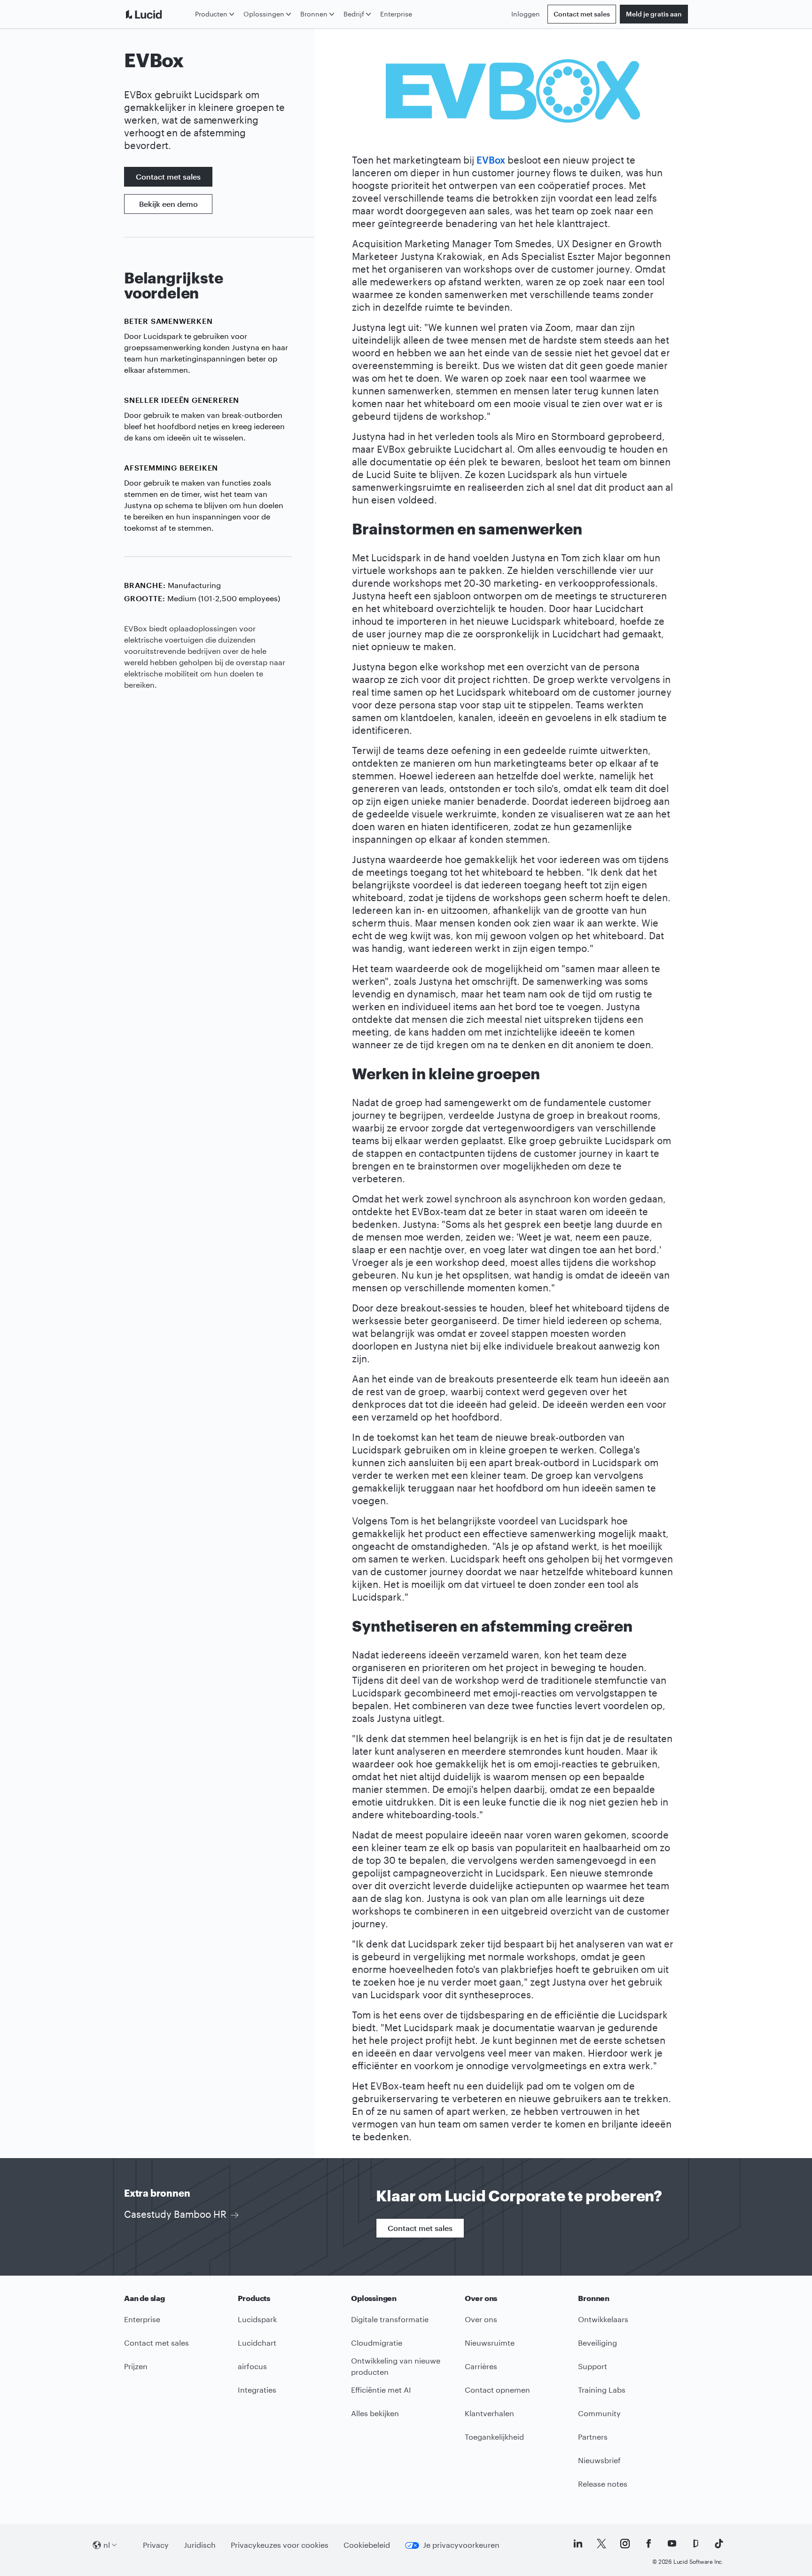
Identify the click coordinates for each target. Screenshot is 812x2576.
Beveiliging (597, 2343)
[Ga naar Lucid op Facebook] (648, 2544)
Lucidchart (257, 2343)
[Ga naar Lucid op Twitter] (601, 2544)
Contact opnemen (497, 2390)
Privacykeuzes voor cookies (280, 2545)
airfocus (252, 2366)
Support (593, 2366)
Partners (593, 2437)
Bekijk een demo (168, 204)
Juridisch (200, 2545)
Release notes (603, 2484)
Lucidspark (257, 2319)
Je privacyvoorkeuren (461, 2545)
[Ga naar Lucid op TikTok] (719, 2544)
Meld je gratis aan (654, 14)
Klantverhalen (489, 2413)
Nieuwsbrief (599, 2460)
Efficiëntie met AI (381, 2390)
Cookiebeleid (367, 2545)
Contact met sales (582, 14)
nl (107, 2545)
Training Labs (602, 2390)
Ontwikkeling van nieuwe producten (396, 2366)
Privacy (156, 2545)
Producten (211, 14)
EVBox (491, 160)
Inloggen (526, 14)
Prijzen (136, 2366)
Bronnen (314, 14)
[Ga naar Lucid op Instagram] (625, 2544)
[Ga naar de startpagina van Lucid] (158, 14)
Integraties (257, 2390)
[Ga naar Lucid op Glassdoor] (695, 2544)
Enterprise (396, 14)
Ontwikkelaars (603, 2319)
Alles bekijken (375, 2413)
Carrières (481, 2366)
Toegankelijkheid (494, 2437)
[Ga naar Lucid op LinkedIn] (578, 2544)
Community (599, 2413)
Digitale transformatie (390, 2319)
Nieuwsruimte (490, 2343)
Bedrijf (354, 14)
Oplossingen (264, 14)
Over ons (481, 2319)
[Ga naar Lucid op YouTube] (672, 2544)
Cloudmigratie (377, 2343)
